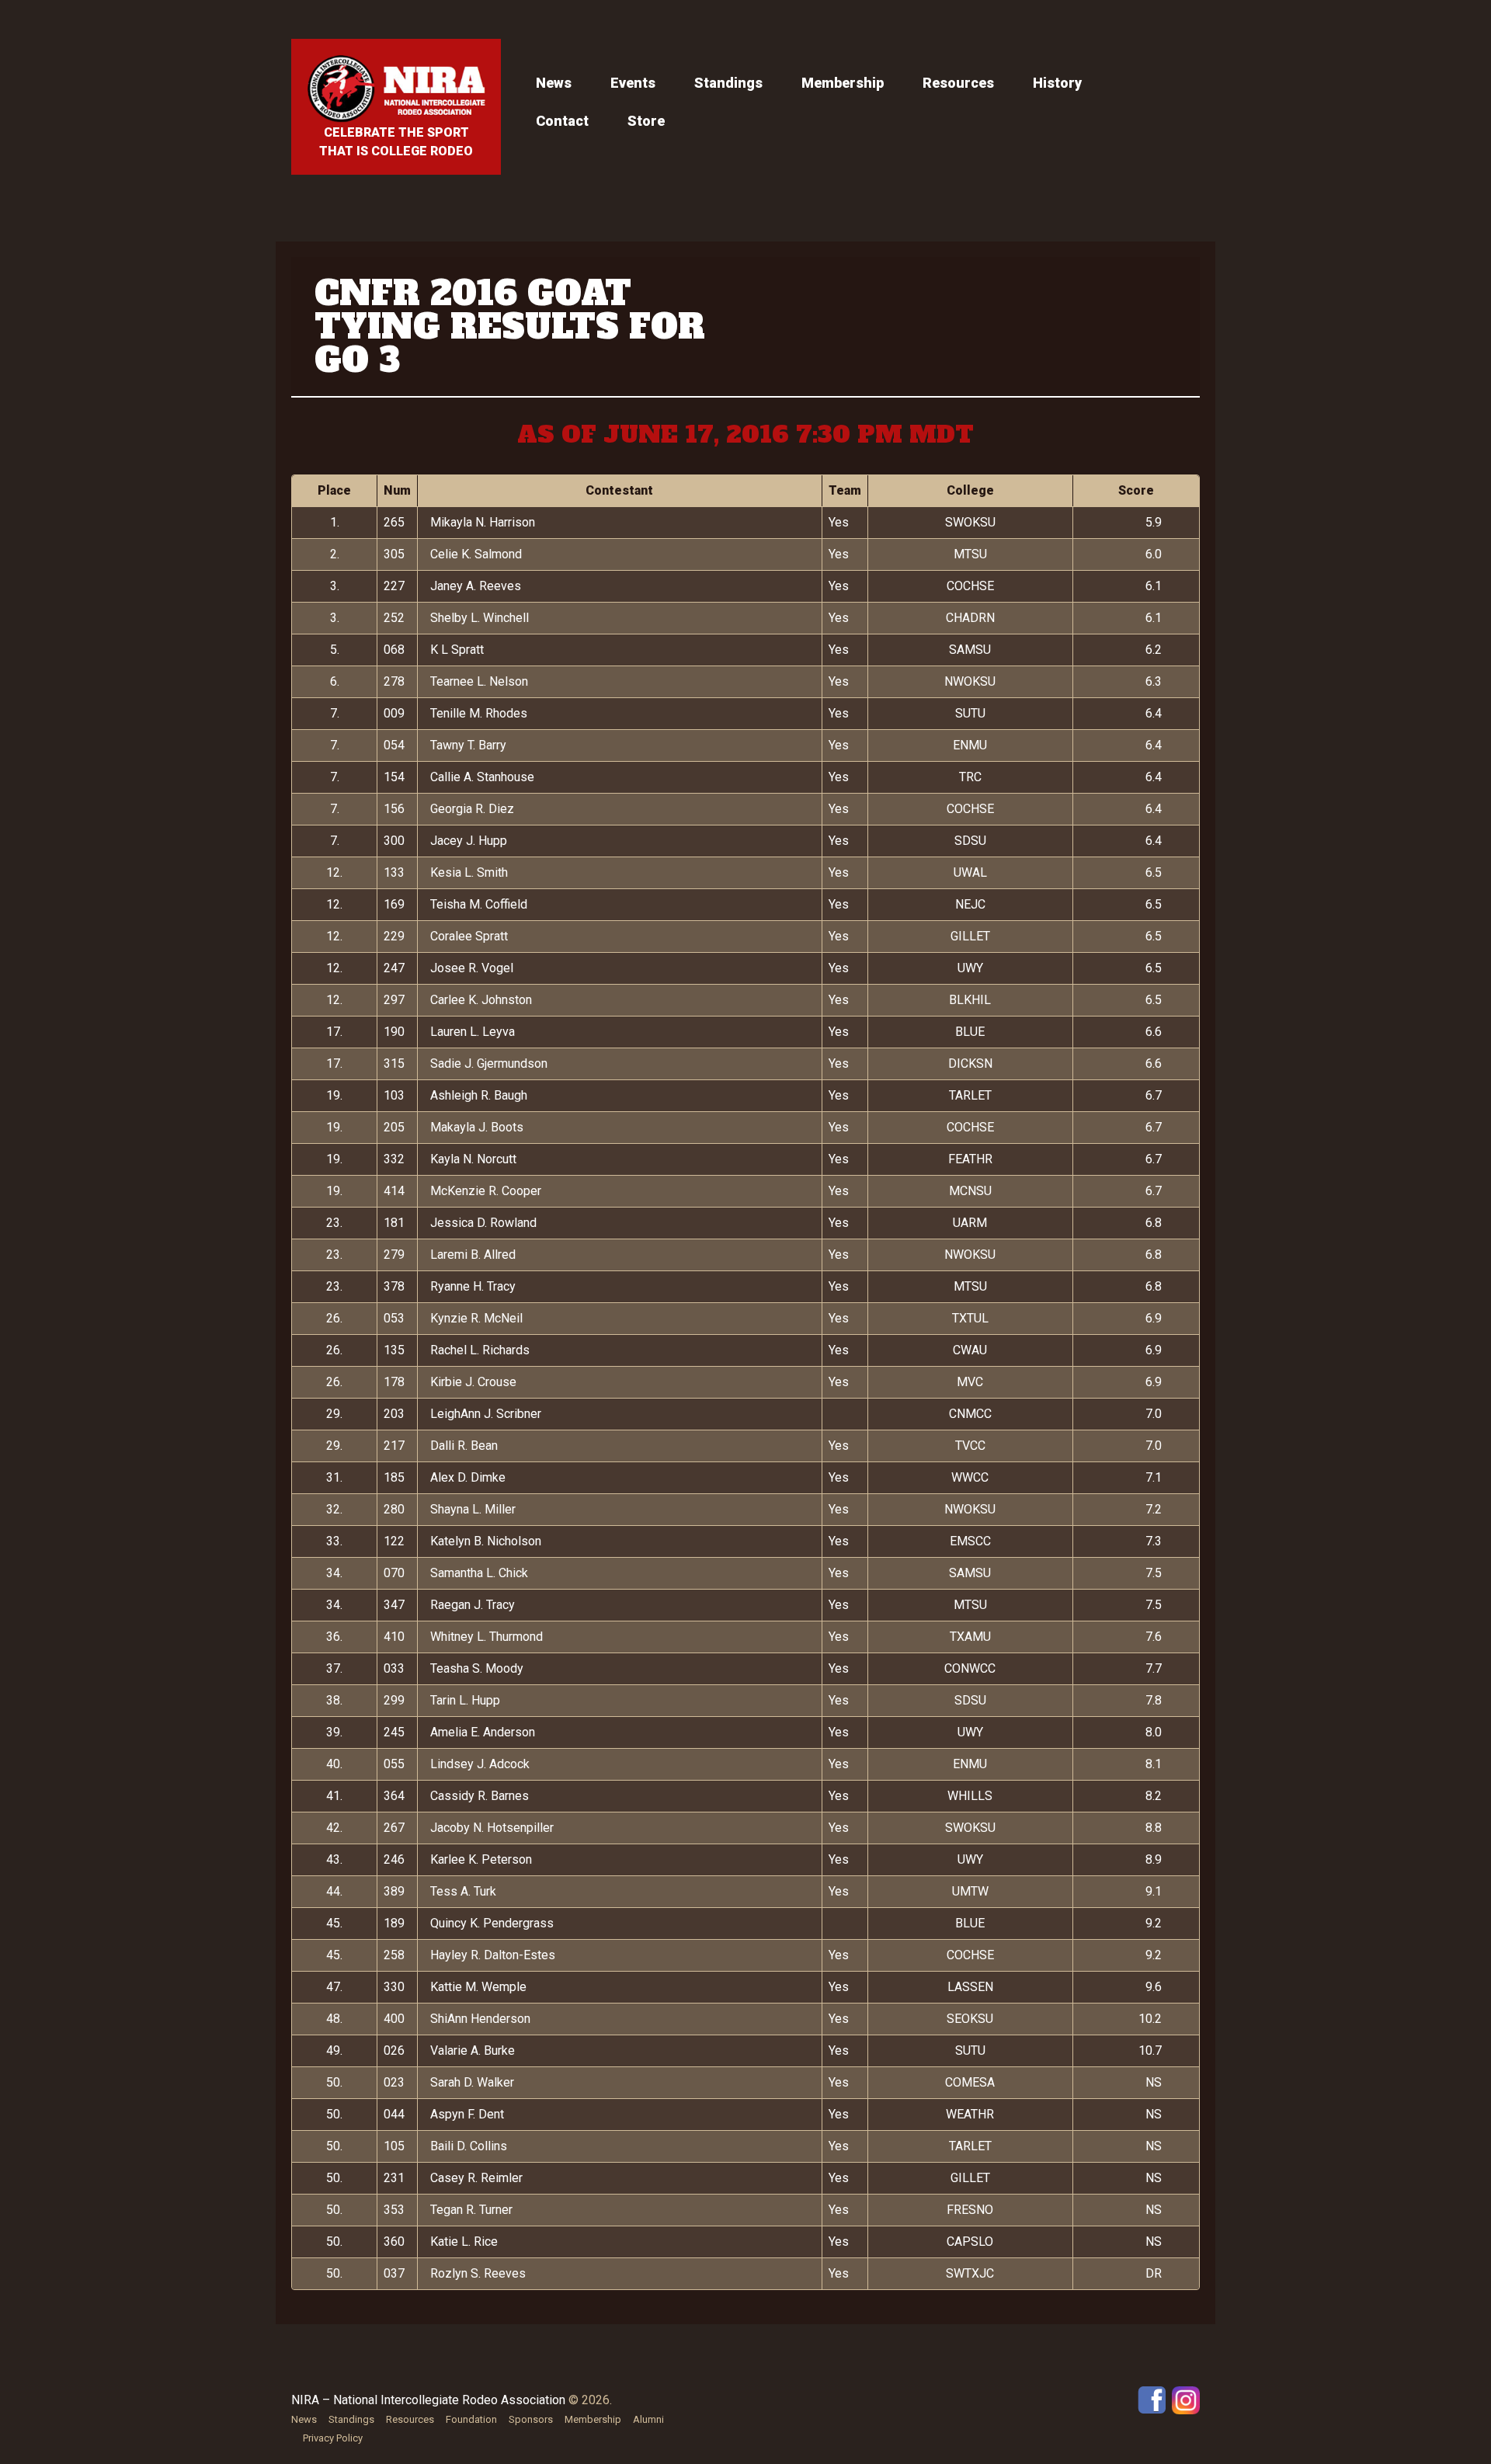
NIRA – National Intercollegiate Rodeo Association (428, 2400)
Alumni (648, 2419)
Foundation (471, 2419)
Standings (728, 83)
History (1057, 83)
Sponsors (531, 2419)
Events (633, 83)
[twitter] (1186, 2399)
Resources (958, 83)
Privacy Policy (333, 2438)
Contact (562, 121)
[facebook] (1152, 2399)
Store (646, 121)
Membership (843, 83)
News (554, 83)
